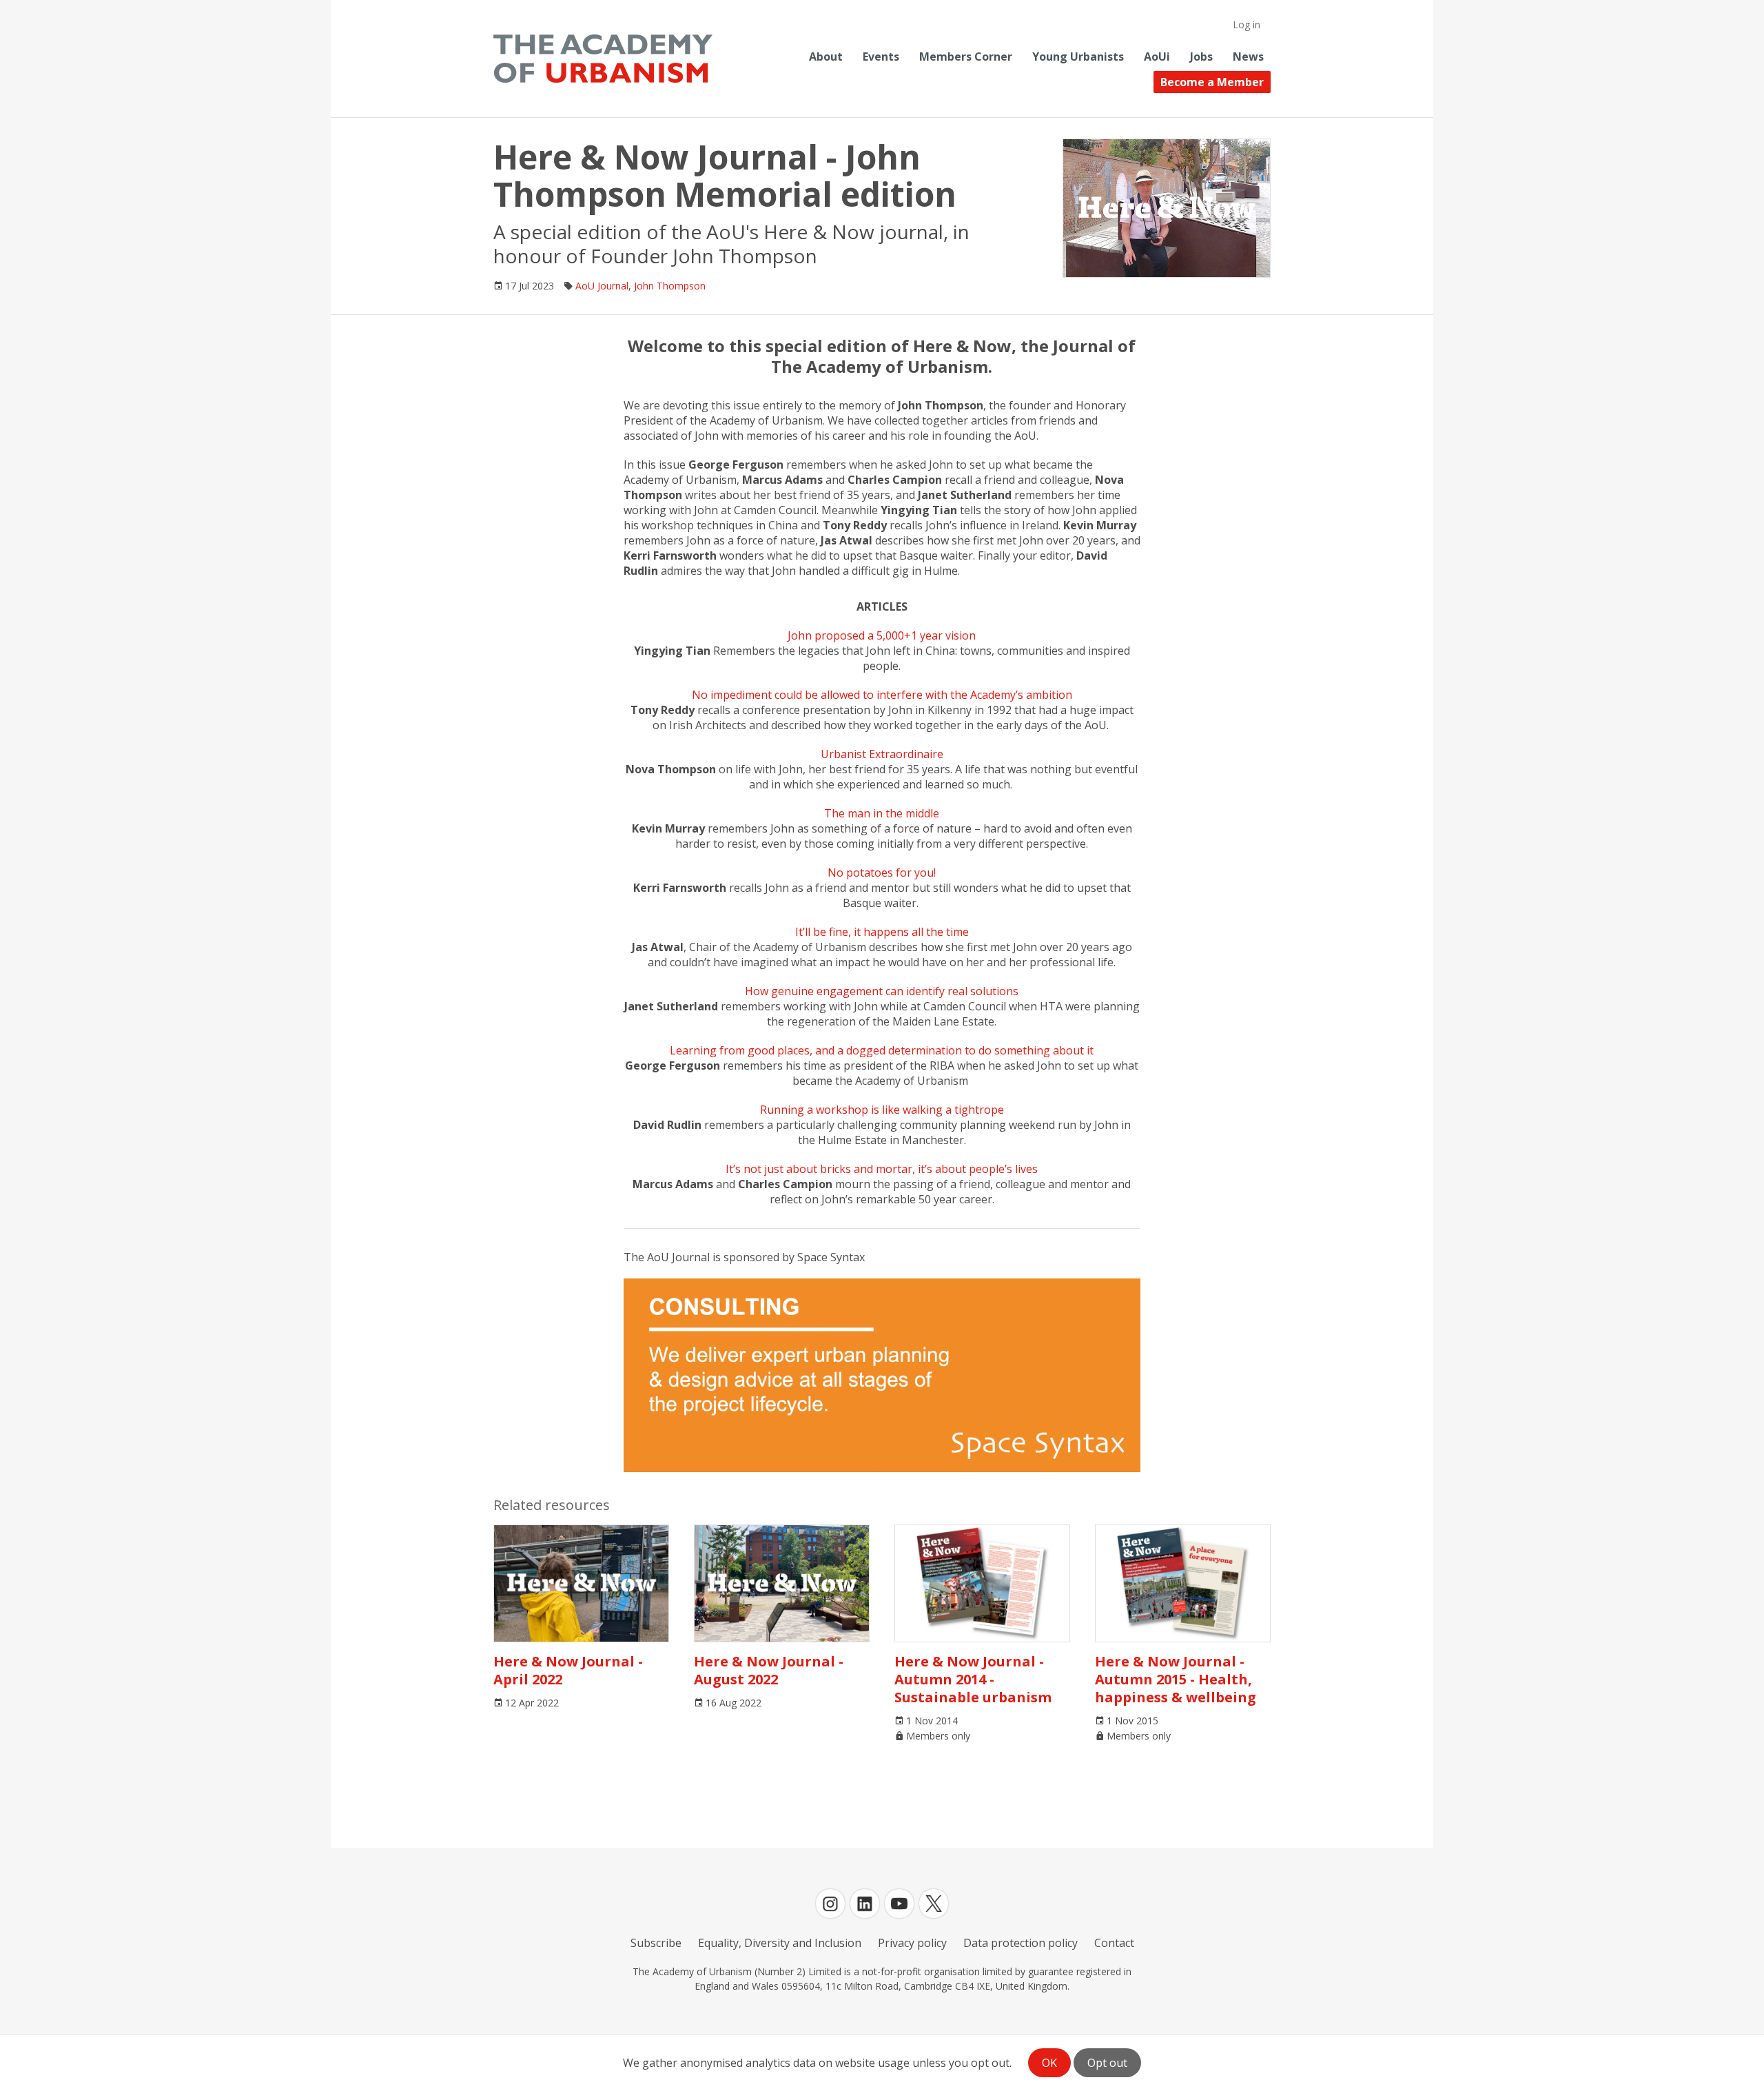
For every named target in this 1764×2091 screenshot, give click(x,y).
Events (881, 57)
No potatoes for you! (882, 873)
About (826, 57)
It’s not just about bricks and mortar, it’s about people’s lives (882, 1169)
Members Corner (966, 57)
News (1248, 57)
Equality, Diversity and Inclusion (780, 1943)
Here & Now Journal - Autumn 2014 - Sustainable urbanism (973, 1679)
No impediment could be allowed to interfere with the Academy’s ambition (882, 695)
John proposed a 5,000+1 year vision (882, 635)
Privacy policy (912, 1943)
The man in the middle (882, 813)
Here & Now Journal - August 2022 (769, 1670)
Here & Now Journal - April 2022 (568, 1670)
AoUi (1157, 57)
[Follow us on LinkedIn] (865, 1904)
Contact (1114, 1943)
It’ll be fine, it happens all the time (882, 932)
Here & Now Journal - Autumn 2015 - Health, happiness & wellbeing (1176, 1679)
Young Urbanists (1078, 57)
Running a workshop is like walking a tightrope (882, 1110)
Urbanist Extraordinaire (882, 754)
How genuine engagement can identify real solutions (882, 991)
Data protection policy (1021, 1943)
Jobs (1201, 57)
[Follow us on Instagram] (830, 1904)
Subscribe (656, 1943)
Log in (1247, 24)
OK (1049, 2063)
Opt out (1107, 2063)
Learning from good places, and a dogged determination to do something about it (882, 1050)
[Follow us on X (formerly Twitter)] (934, 1904)
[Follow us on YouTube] (899, 1904)
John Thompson (670, 286)
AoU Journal (602, 286)
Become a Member (1212, 82)
